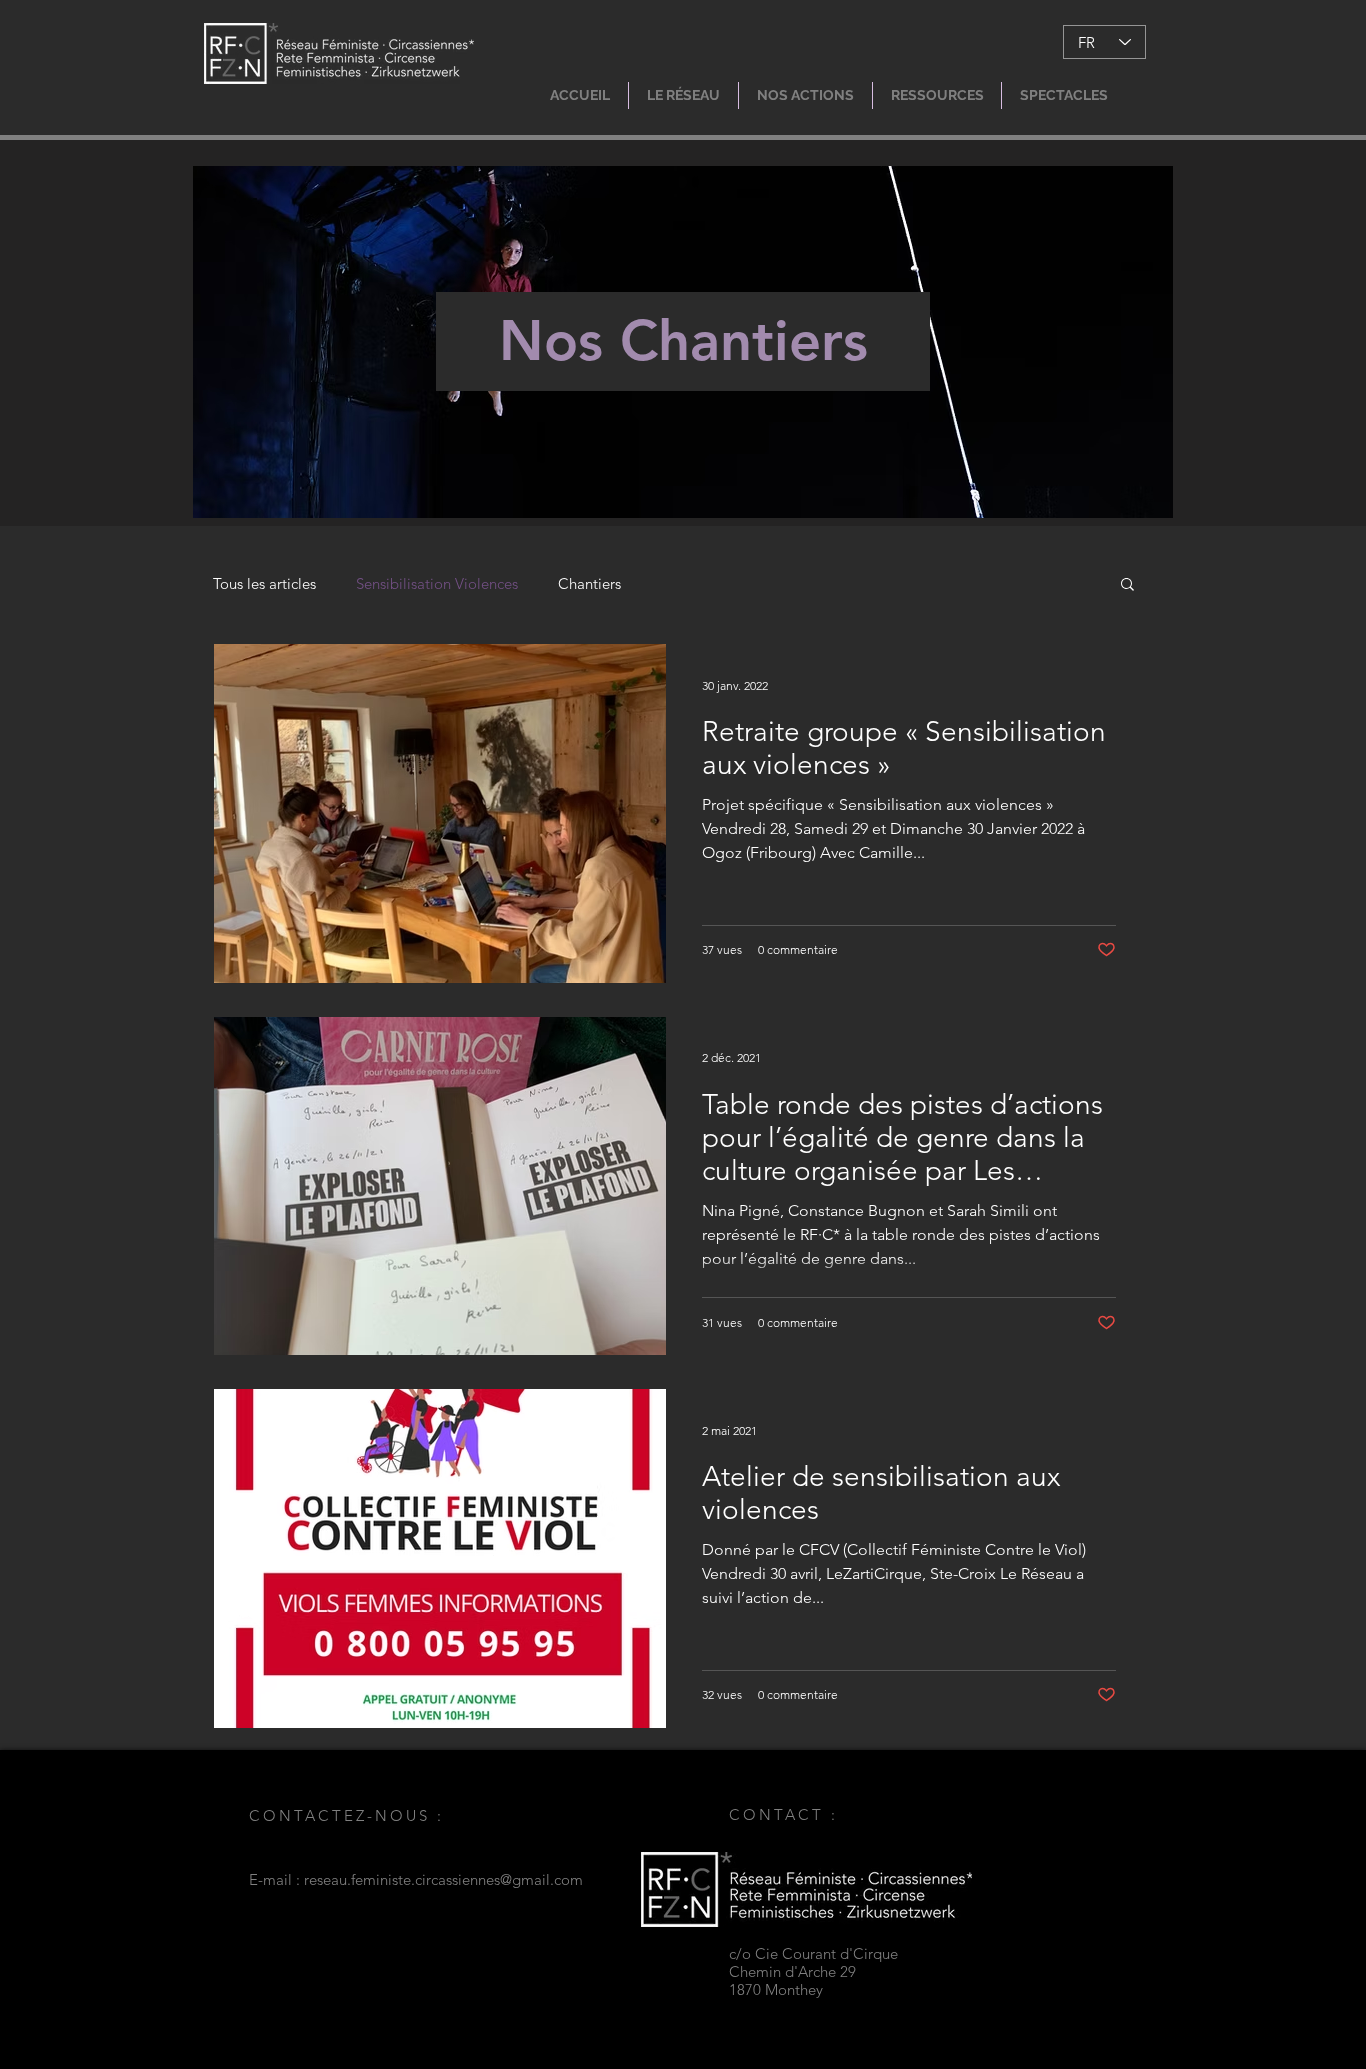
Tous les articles (264, 583)
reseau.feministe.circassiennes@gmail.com (443, 1879)
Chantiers (589, 583)
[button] (683, 95)
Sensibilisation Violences (437, 583)
